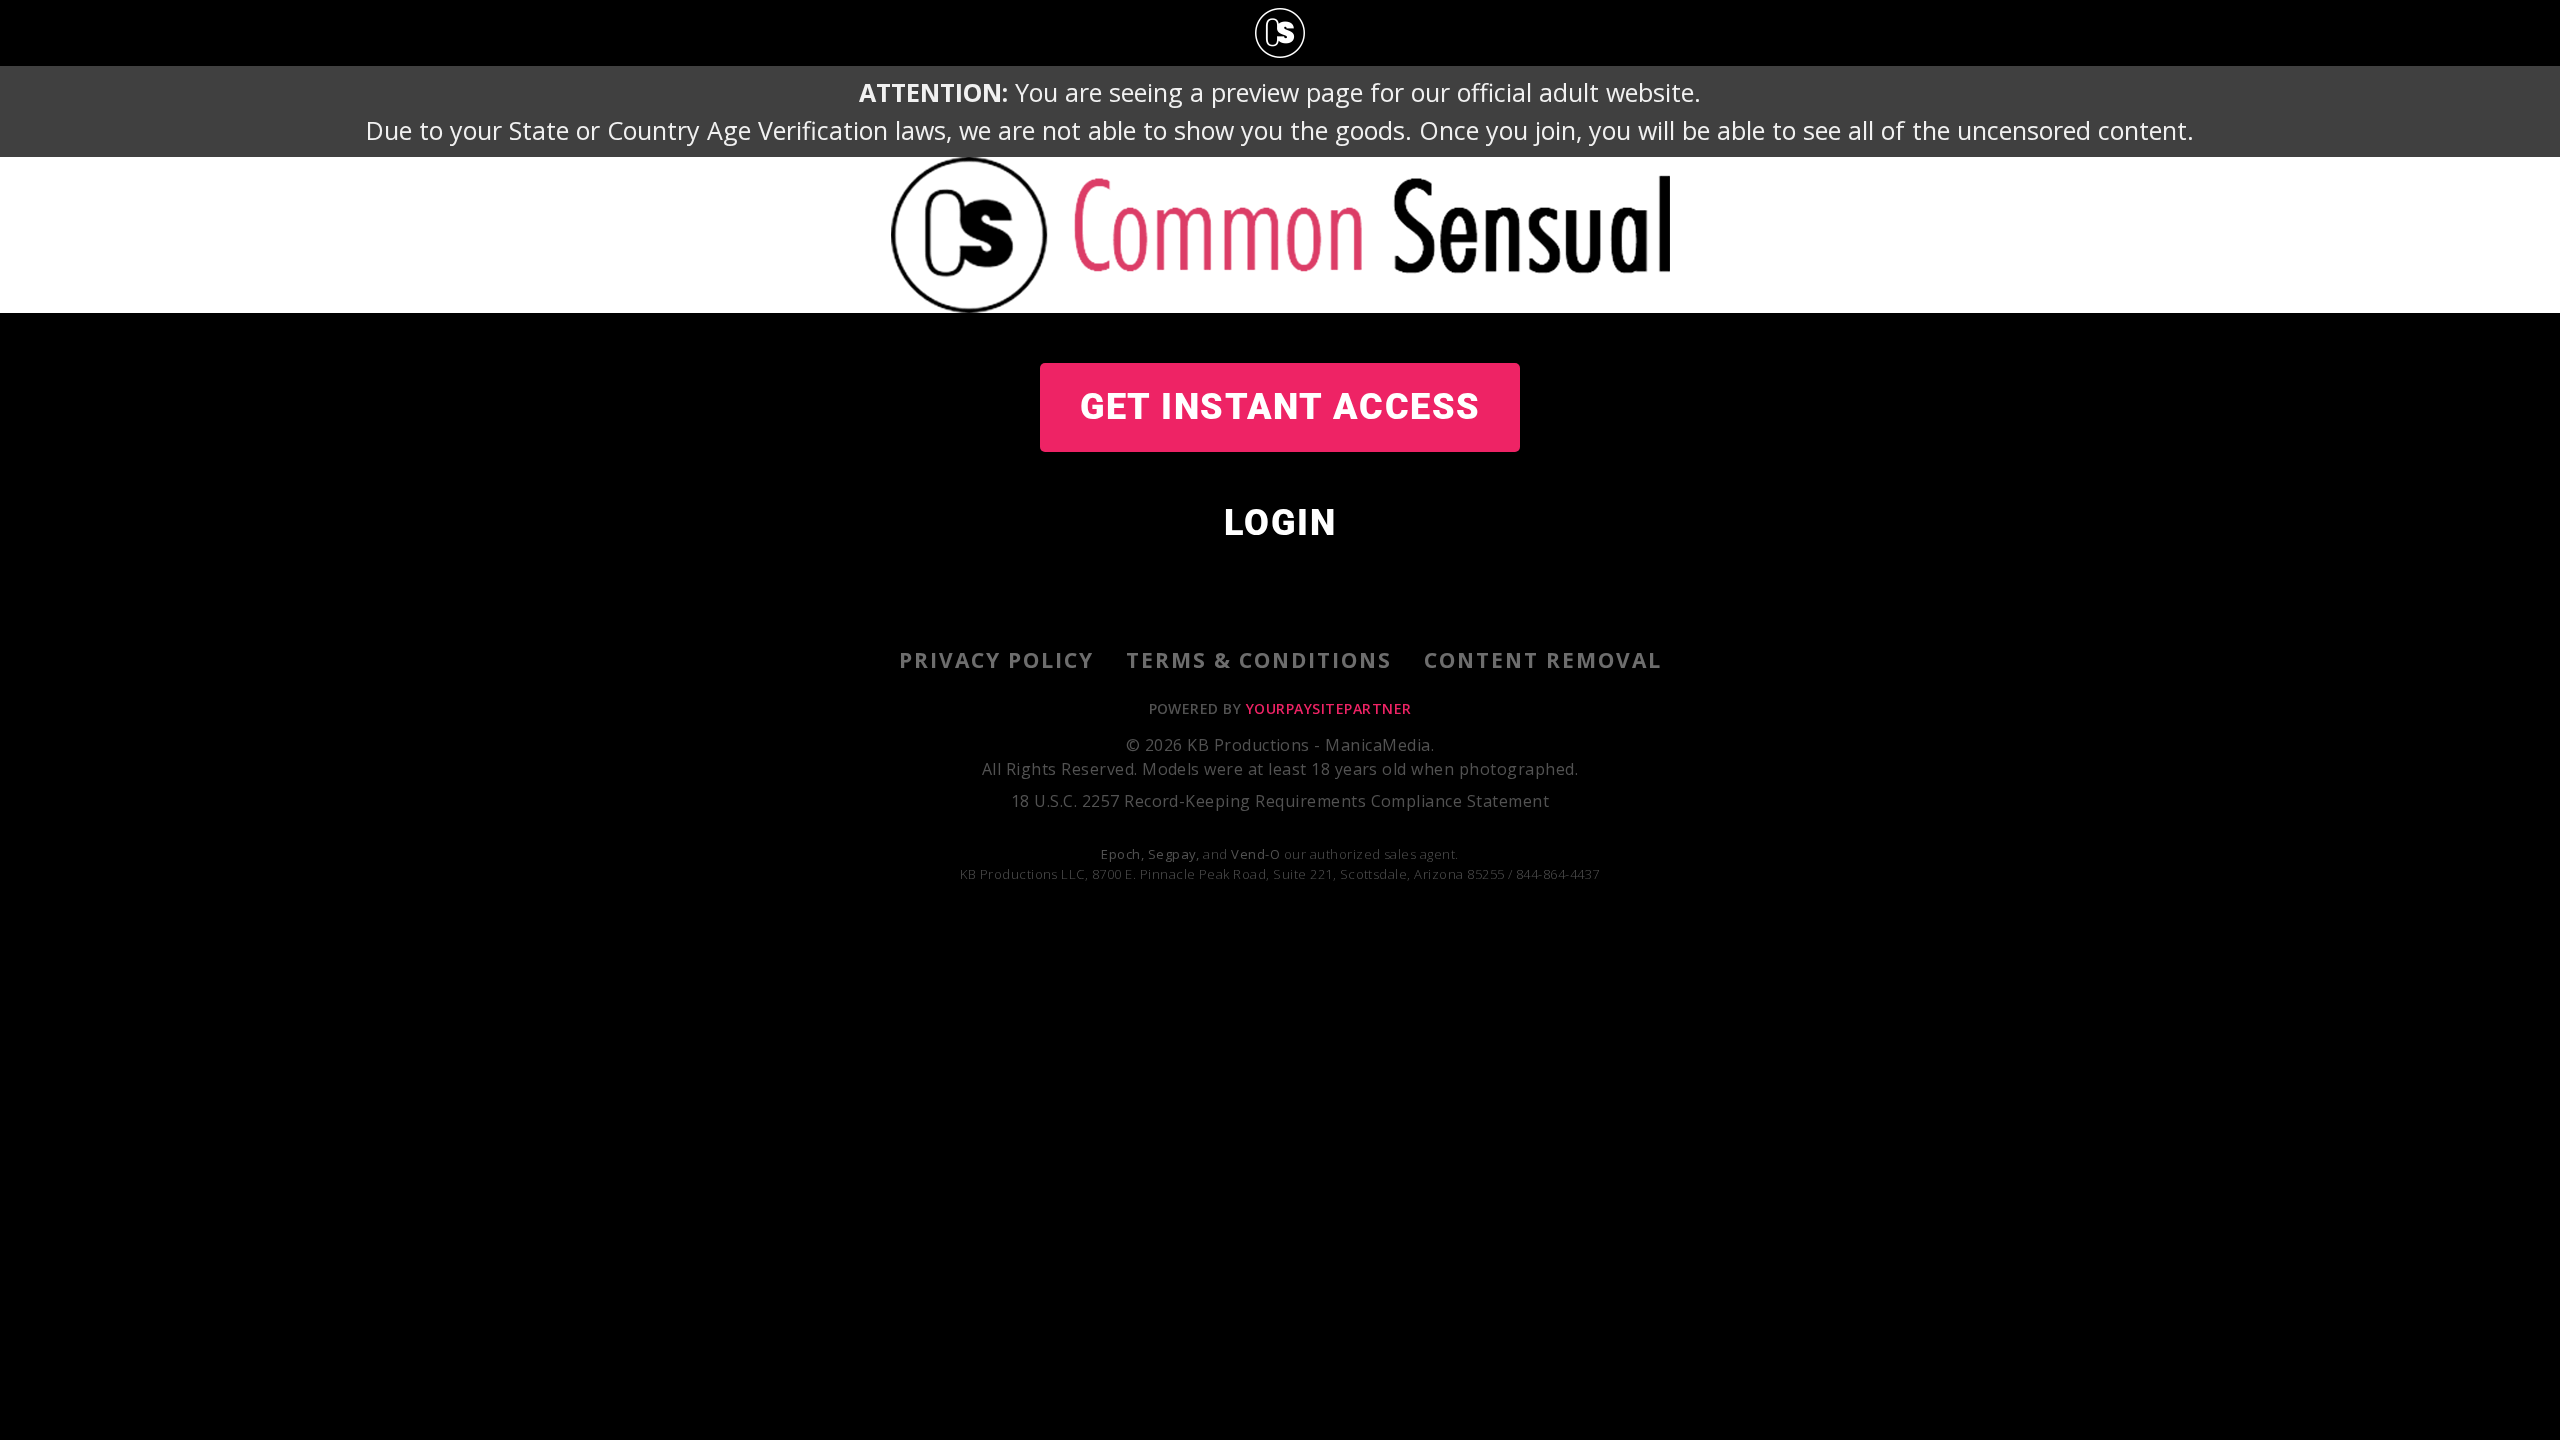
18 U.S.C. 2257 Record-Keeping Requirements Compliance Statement (1280, 801)
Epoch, (1122, 854)
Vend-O (1255, 854)
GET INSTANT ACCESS (1280, 407)
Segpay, (1174, 854)
